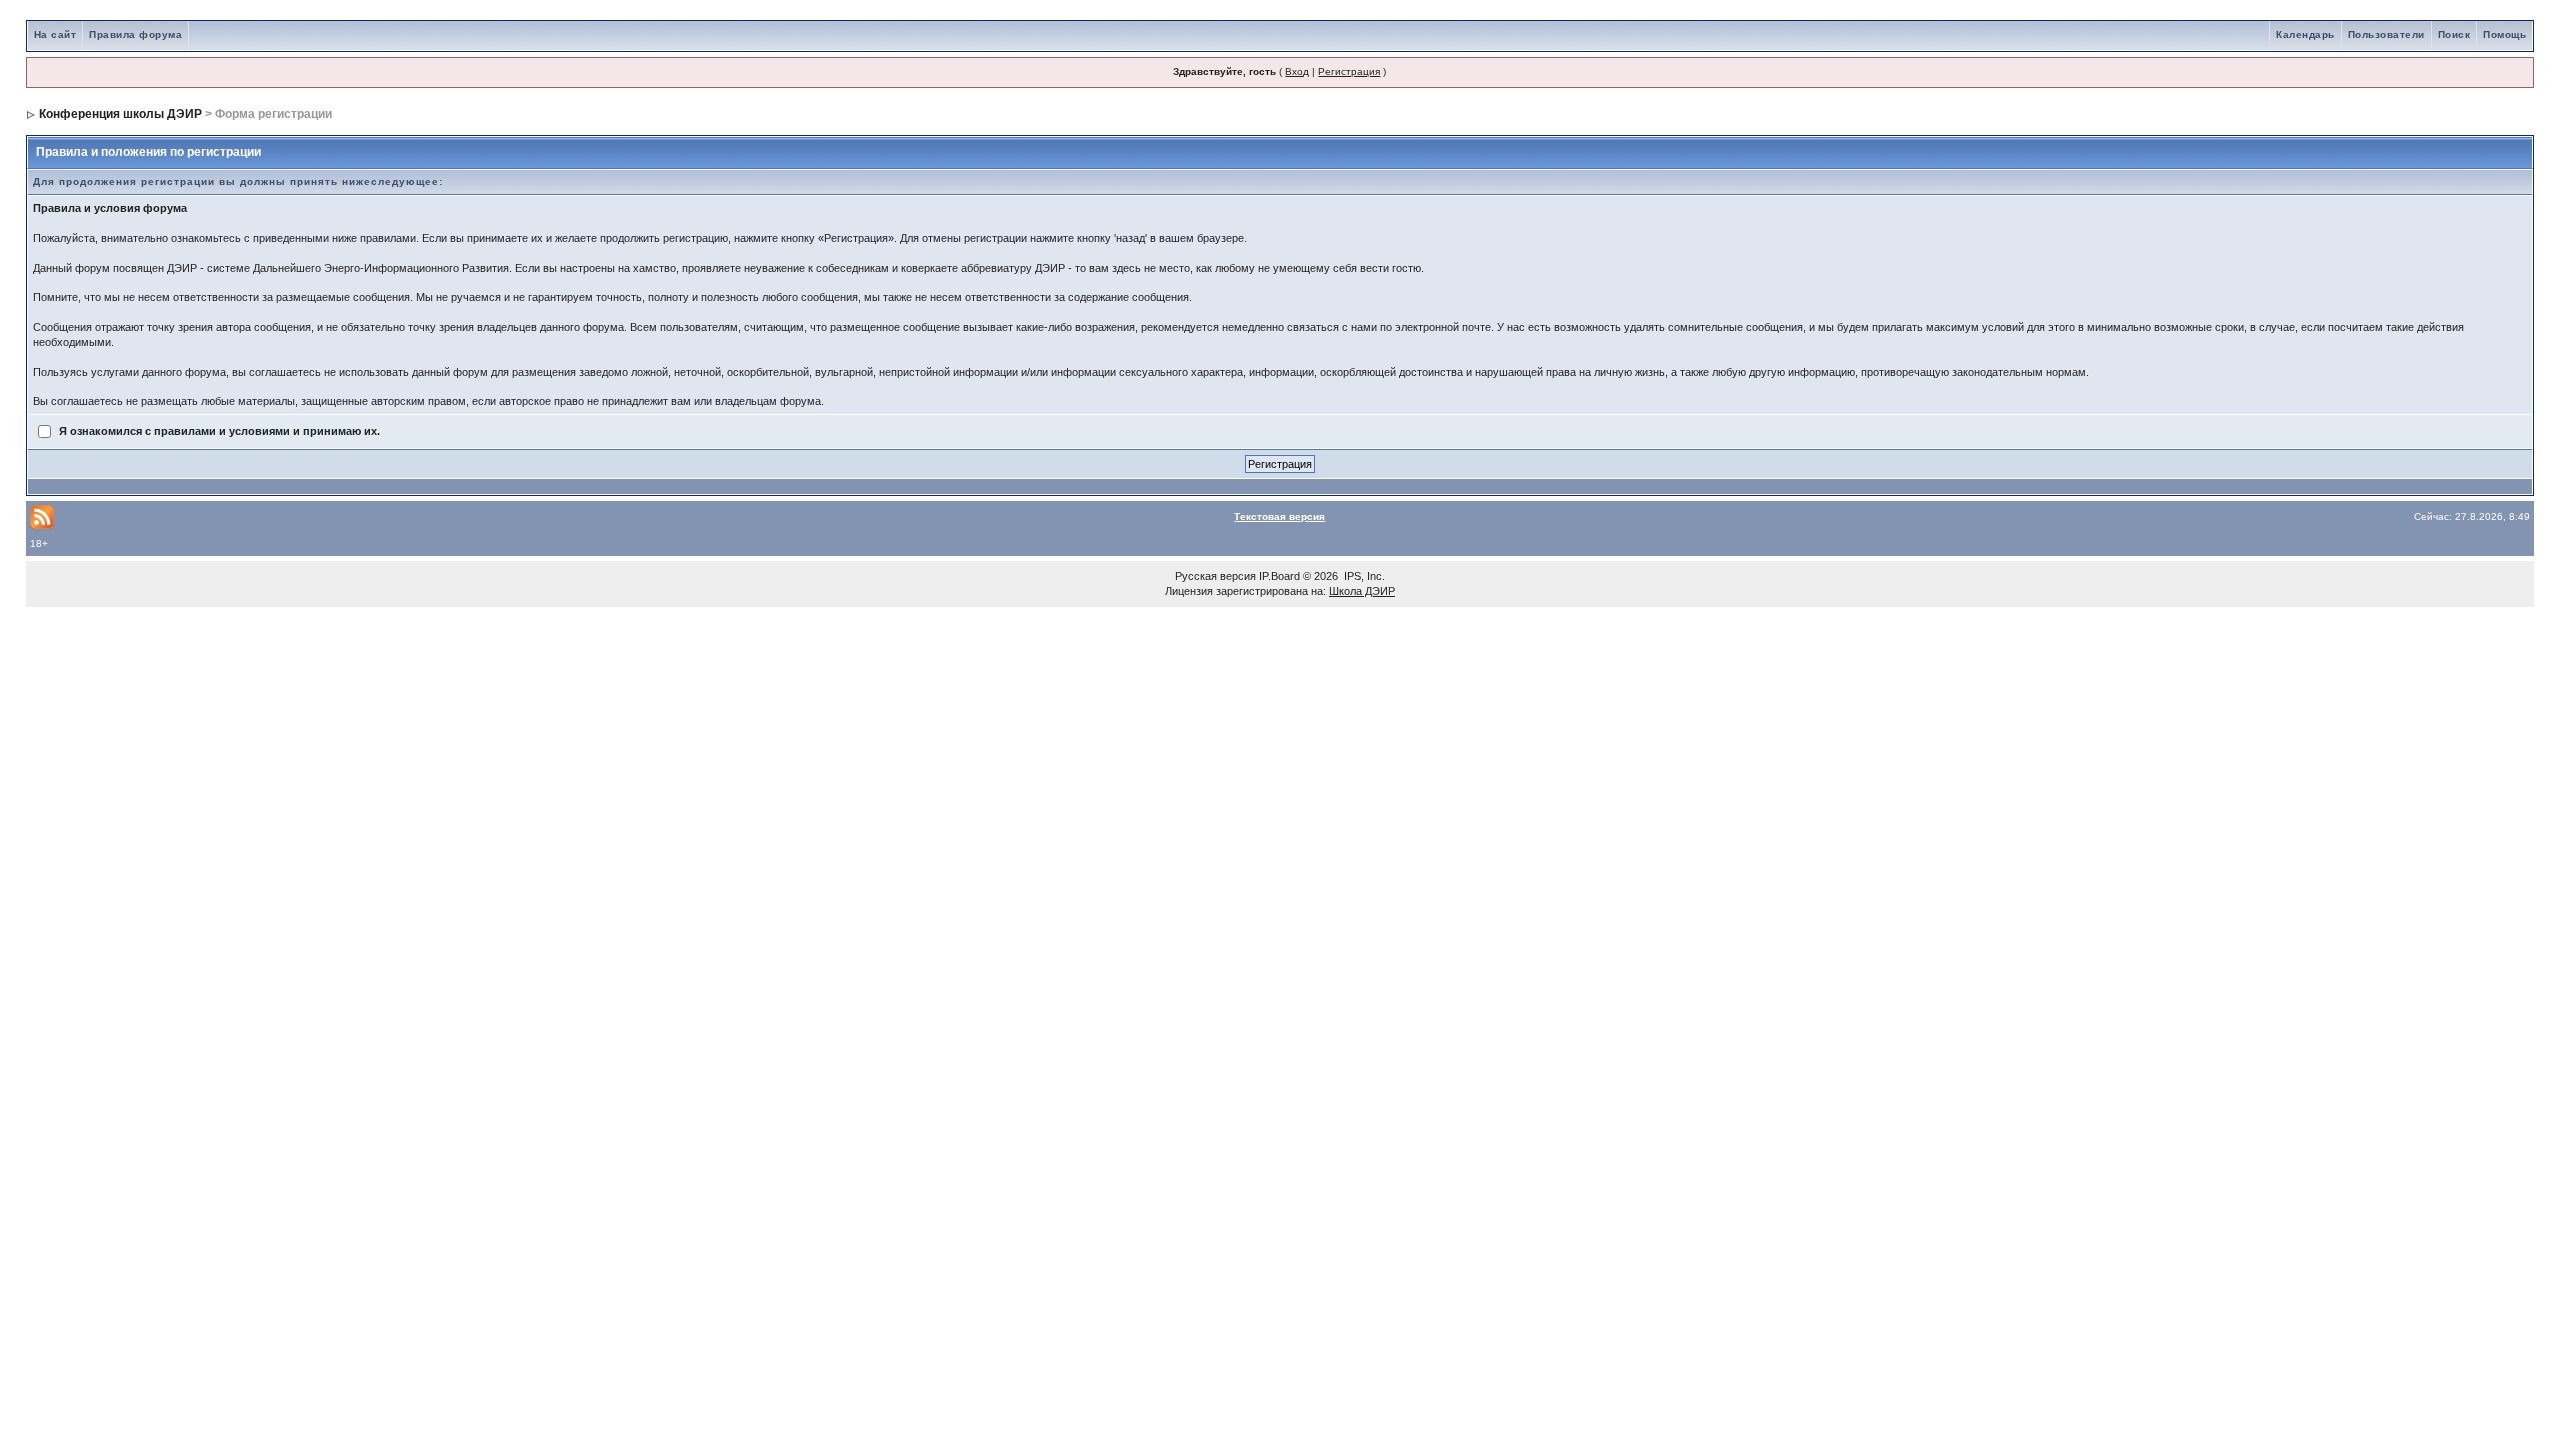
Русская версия (1215, 576)
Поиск (2454, 34)
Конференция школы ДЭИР (120, 114)
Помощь (2504, 34)
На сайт (55, 34)
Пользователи (2386, 34)
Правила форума (135, 34)
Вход (1297, 71)
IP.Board (1279, 576)
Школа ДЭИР (1362, 591)
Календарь (2305, 34)
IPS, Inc (1363, 576)
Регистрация (1349, 71)
